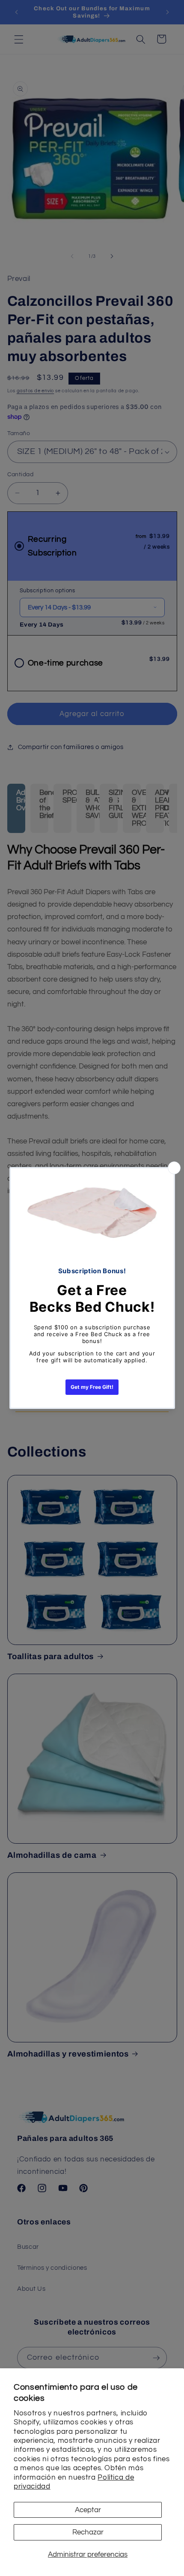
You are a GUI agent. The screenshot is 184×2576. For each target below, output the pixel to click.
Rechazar (88, 2532)
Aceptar (88, 2510)
